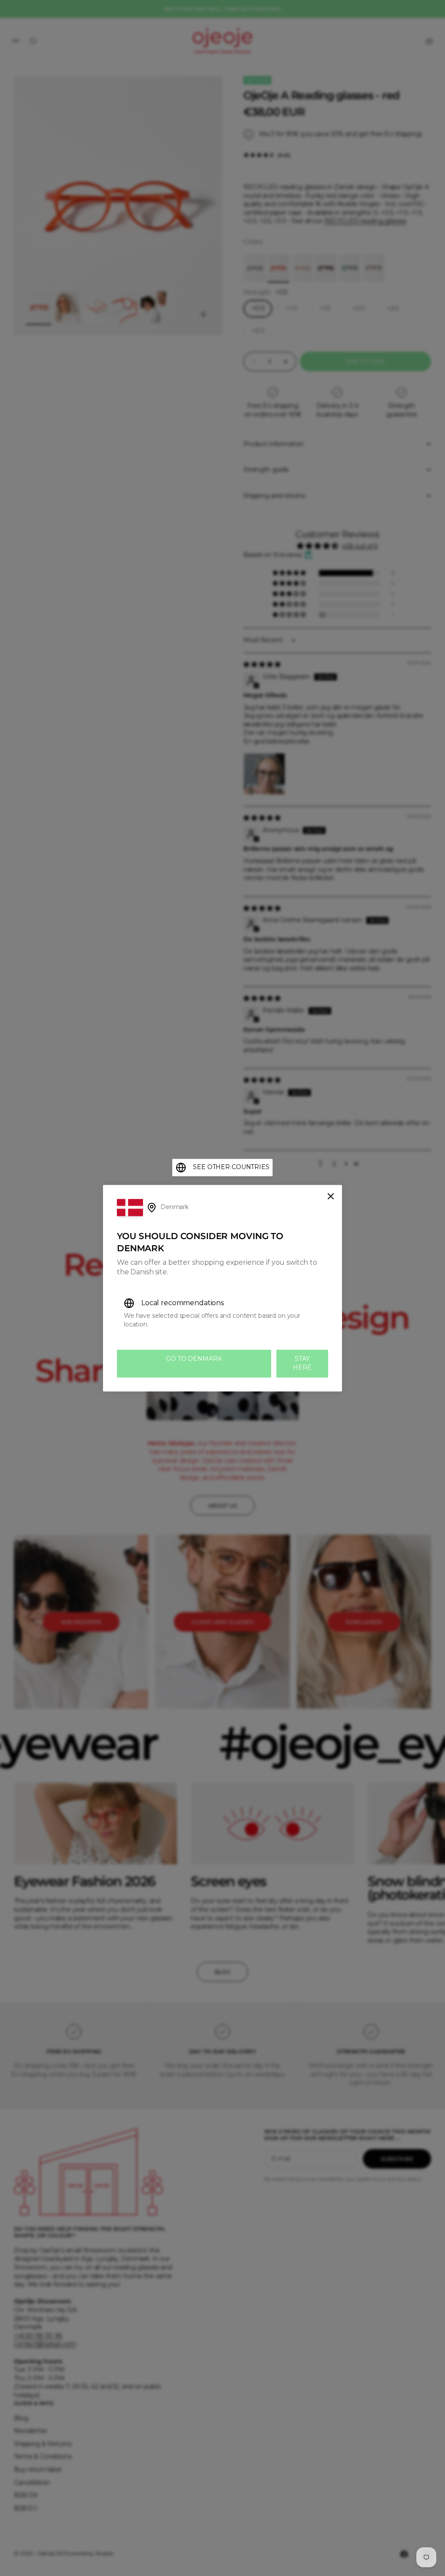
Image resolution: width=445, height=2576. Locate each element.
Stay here (302, 1363)
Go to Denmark (194, 1359)
